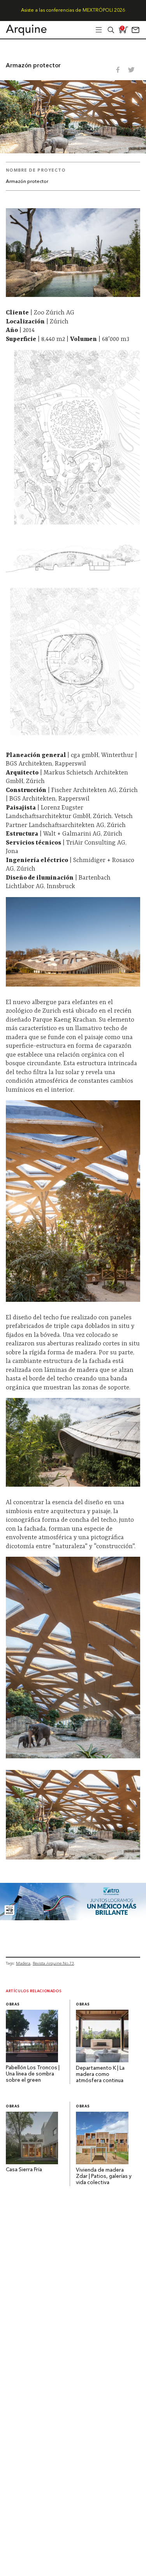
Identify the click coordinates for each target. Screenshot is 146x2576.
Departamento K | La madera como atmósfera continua (100, 2075)
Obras (13, 2004)
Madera (23, 1963)
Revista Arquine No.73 (53, 1963)
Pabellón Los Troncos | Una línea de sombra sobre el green (33, 2074)
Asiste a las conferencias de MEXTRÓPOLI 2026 (73, 11)
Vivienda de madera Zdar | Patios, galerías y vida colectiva (104, 2177)
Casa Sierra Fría (24, 2170)
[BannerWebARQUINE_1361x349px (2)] (73, 1918)
